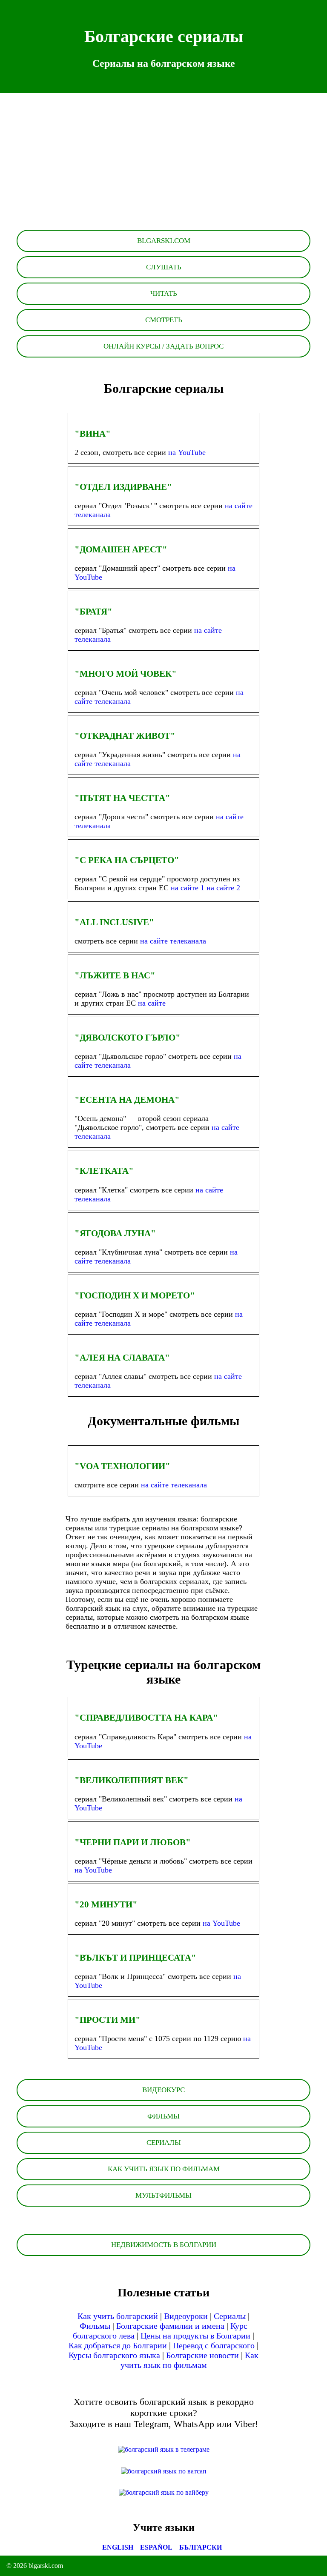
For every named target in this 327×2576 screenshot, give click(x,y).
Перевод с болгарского (214, 2345)
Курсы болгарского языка (114, 2355)
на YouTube (187, 452)
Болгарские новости (202, 2355)
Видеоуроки (186, 2316)
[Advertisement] (163, 166)
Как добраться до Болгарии (118, 2345)
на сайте (152, 1003)
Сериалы (230, 2316)
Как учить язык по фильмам (190, 2360)
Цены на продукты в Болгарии (195, 2336)
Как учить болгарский (118, 2316)
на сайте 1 (189, 888)
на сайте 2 (223, 888)
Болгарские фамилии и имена (170, 2326)
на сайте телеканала (173, 941)
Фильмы (95, 2326)
